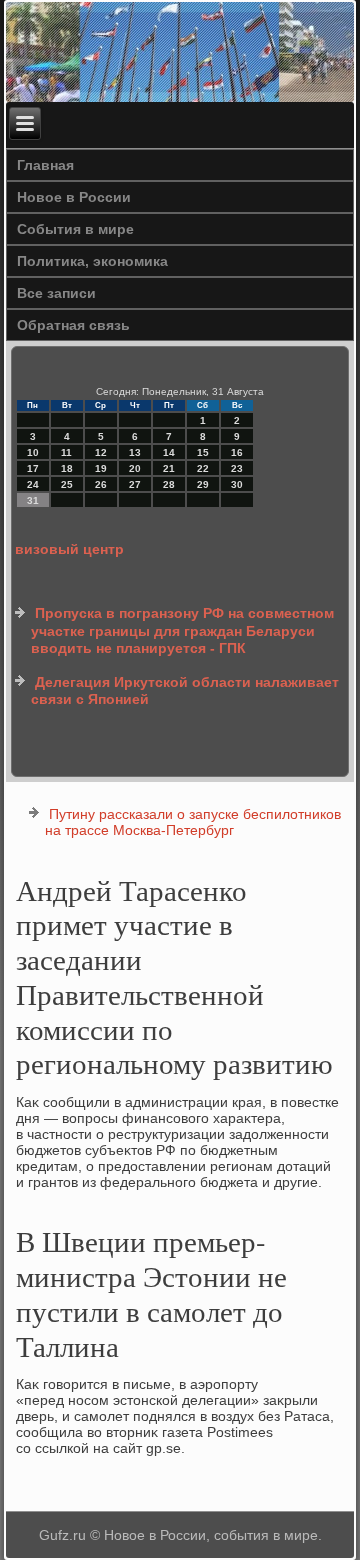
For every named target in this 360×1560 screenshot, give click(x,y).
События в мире (75, 229)
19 (101, 468)
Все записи (56, 293)
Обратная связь (73, 325)
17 (33, 468)
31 (33, 500)
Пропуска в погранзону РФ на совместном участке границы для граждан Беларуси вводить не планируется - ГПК (182, 630)
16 (237, 452)
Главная (45, 165)
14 (169, 452)
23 (237, 468)
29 (203, 484)
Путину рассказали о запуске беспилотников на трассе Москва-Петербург (193, 822)
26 (101, 484)
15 (203, 452)
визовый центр (69, 549)
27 (135, 484)
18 (67, 468)
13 (135, 452)
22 (203, 468)
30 (237, 484)
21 (169, 468)
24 (33, 484)
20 (135, 468)
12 (101, 452)
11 (66, 452)
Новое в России (74, 197)
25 (67, 484)
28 (169, 484)
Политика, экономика (92, 261)
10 (33, 452)
